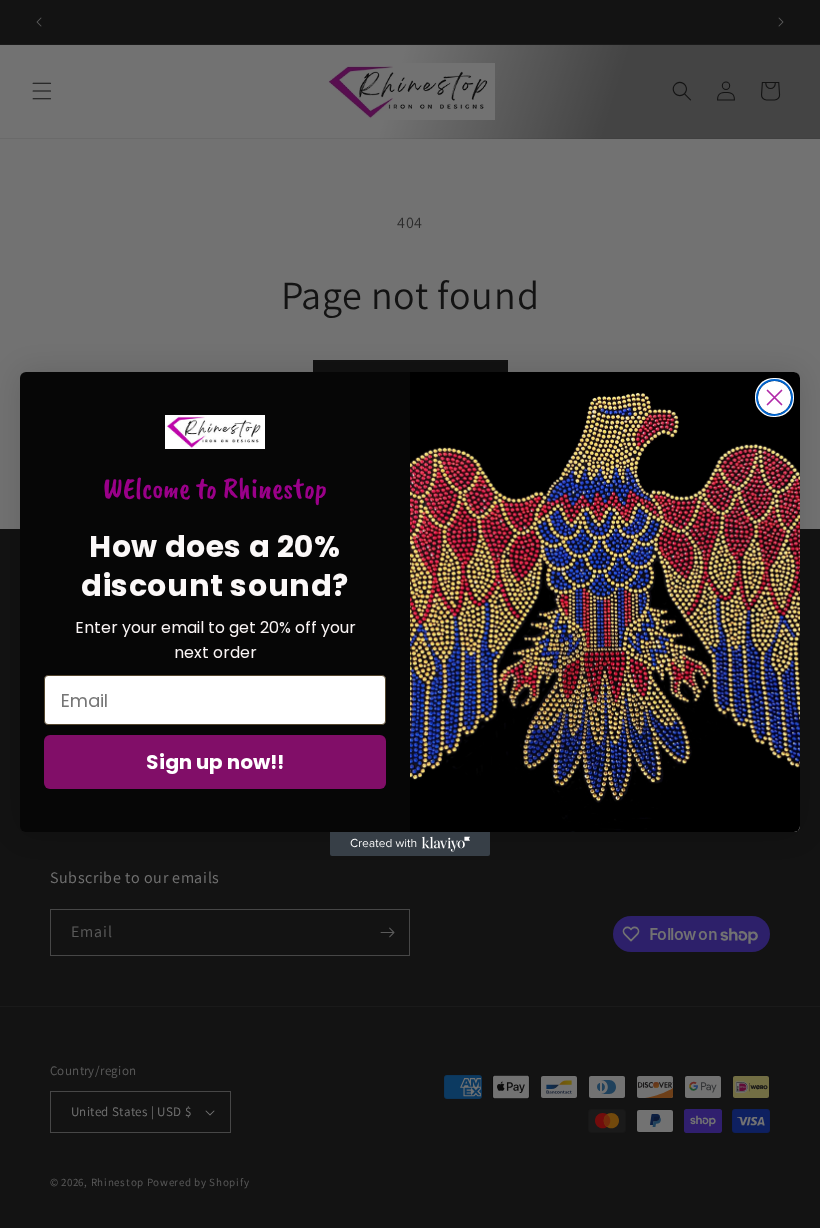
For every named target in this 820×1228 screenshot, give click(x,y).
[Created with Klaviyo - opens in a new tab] (410, 844)
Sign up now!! (215, 762)
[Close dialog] (774, 397)
